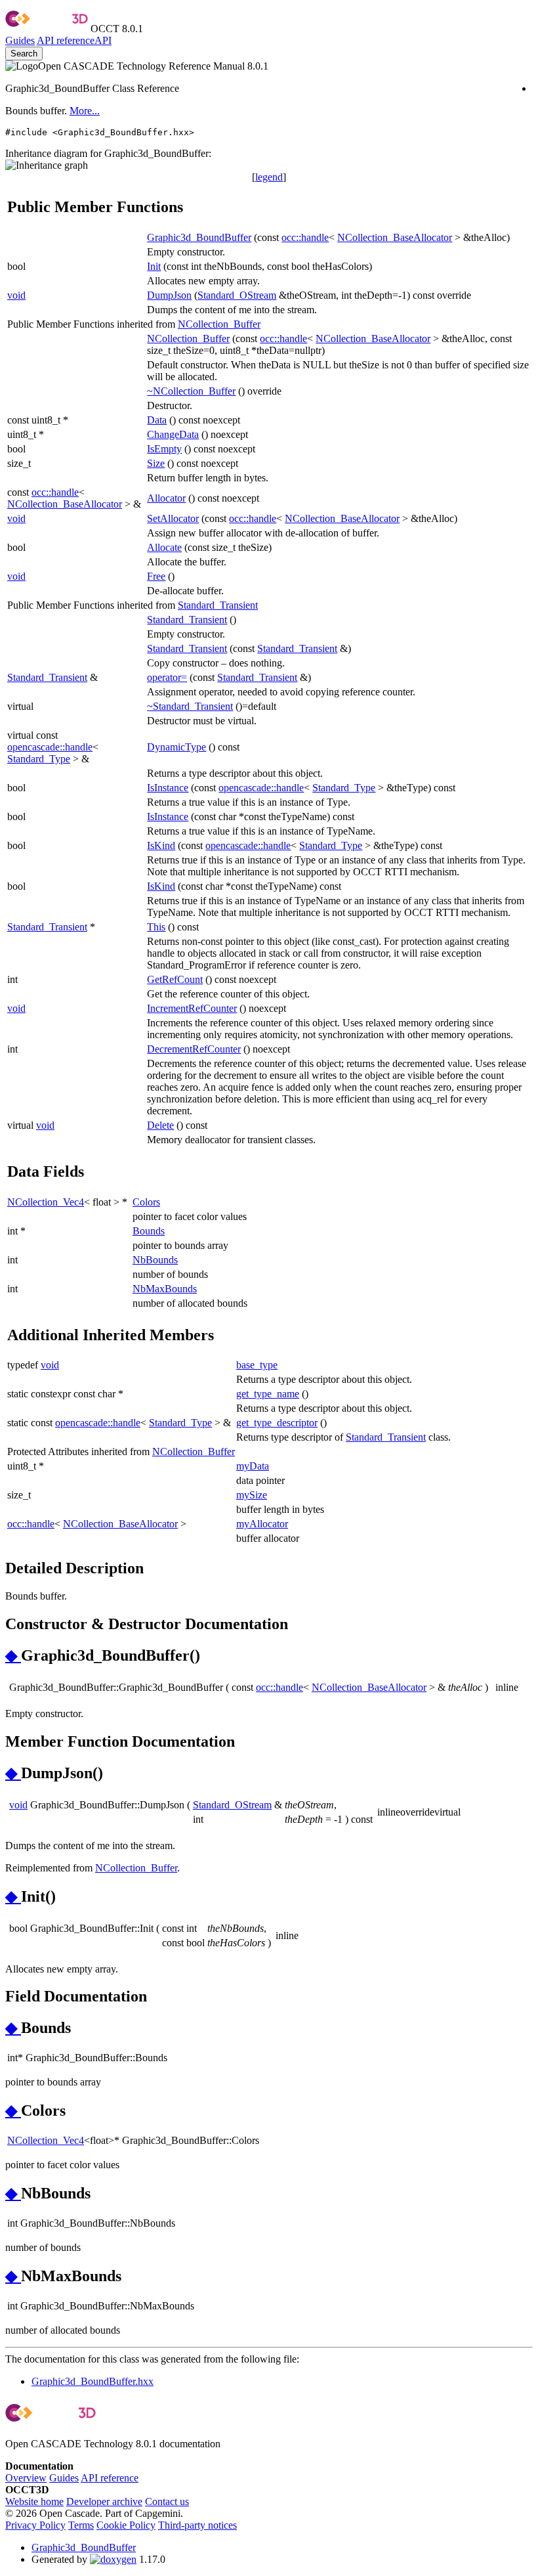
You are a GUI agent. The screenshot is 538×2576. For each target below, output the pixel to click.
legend (269, 177)
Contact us (167, 2501)
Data (157, 420)
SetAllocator (173, 518)
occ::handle (305, 237)
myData (253, 1466)
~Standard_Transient (190, 706)
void (16, 295)
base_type (257, 1365)
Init (154, 266)
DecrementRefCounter (194, 1049)
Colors (146, 1202)
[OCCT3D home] (47, 29)
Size (156, 463)
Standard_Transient (218, 605)
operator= (167, 677)
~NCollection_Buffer (191, 391)
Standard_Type (39, 759)
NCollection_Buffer (219, 324)
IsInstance (168, 788)
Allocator (166, 498)
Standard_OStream (237, 295)
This (156, 927)
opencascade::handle (50, 747)
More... (85, 111)
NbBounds (155, 1260)
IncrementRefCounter (192, 1008)
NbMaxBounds (165, 1289)
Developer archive (104, 2501)
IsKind (161, 845)
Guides (20, 40)
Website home (34, 2501)
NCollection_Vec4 (46, 1202)
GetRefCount (175, 979)
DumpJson (169, 295)
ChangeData (173, 434)
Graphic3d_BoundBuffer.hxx (93, 2381)
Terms (81, 2525)
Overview (26, 2478)
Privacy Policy (35, 2525)
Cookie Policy (126, 2525)
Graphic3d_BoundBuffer (199, 237)
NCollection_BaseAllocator (395, 237)
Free (156, 576)
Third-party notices (197, 2525)
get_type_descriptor (277, 1423)
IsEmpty (164, 449)
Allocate (164, 547)
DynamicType (176, 747)
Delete (160, 1125)
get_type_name (268, 1394)
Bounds (149, 1231)
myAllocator (262, 1524)
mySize (252, 1495)
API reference (110, 2478)
